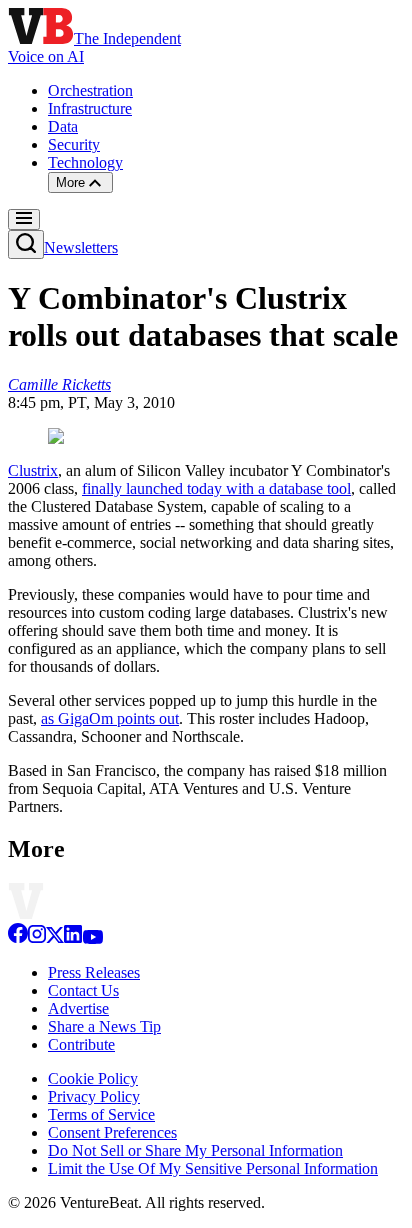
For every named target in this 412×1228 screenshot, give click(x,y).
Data (63, 126)
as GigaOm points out (110, 718)
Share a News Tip (104, 1026)
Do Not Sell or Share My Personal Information (195, 1150)
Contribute (81, 1044)
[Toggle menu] (24, 219)
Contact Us (83, 990)
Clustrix (33, 470)
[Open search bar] (26, 244)
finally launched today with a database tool (216, 488)
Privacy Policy (94, 1096)
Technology (85, 162)
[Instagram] (37, 938)
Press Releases (94, 972)
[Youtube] (92, 938)
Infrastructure (90, 108)
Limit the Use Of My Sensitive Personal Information (213, 1168)
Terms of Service (101, 1114)
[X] (55, 938)
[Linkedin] (73, 938)
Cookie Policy (93, 1078)
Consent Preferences (112, 1132)
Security (74, 144)
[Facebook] (18, 938)
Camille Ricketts (59, 384)
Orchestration (90, 90)
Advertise (78, 1008)
